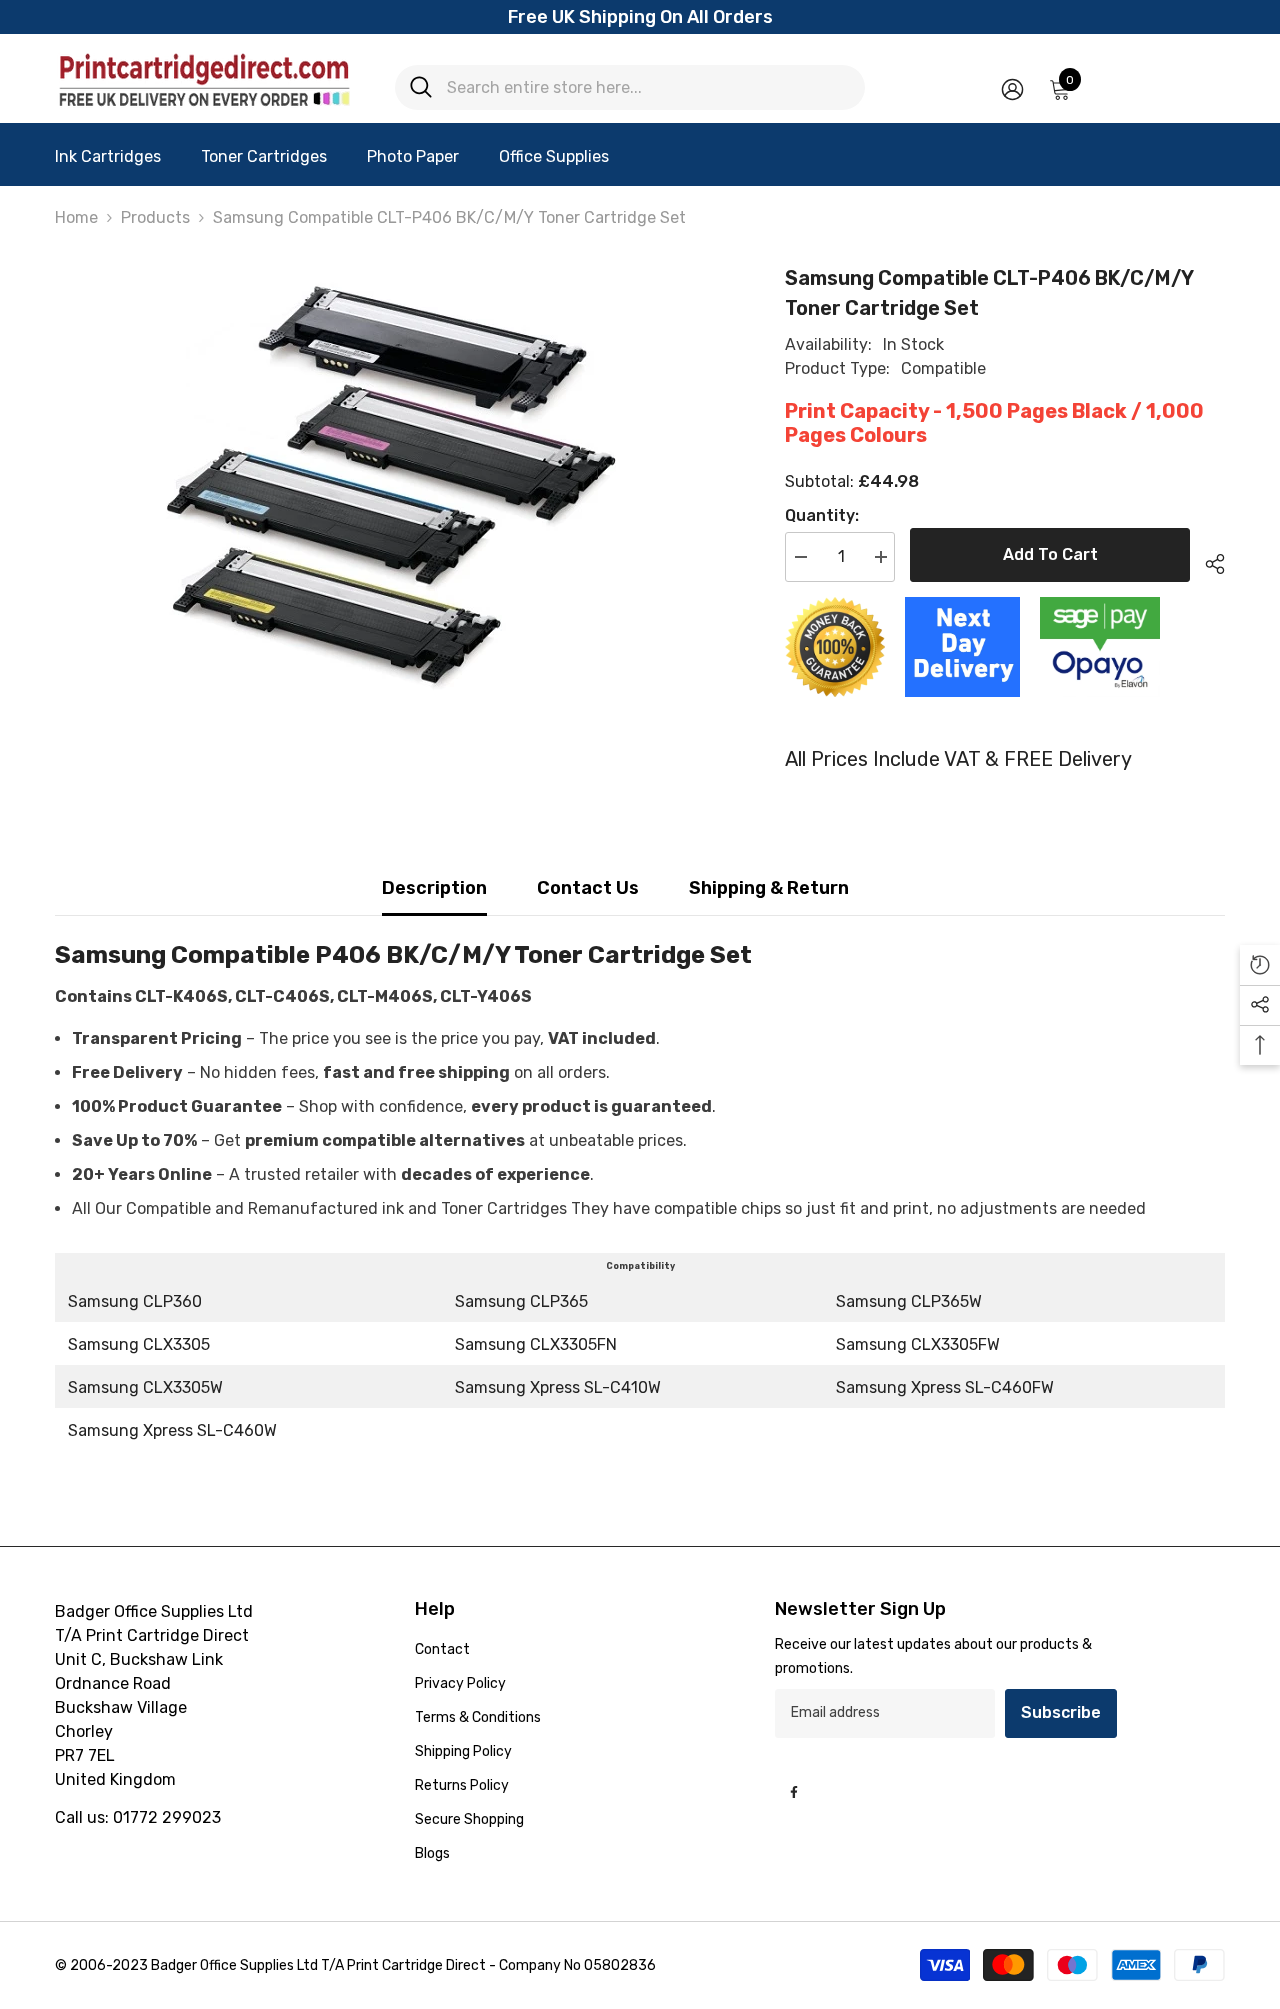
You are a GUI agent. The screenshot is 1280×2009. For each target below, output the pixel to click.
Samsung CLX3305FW (918, 1344)
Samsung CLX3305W (145, 1387)
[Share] (1207, 561)
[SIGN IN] (1012, 88)
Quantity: (822, 515)
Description (434, 888)
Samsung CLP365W (909, 1301)
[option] (390, 488)
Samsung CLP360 (135, 1301)
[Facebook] (794, 1792)
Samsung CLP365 (521, 1301)
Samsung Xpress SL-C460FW (945, 1387)
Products (155, 217)
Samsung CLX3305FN (536, 1344)
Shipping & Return (769, 888)
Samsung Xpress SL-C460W (172, 1430)
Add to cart (1050, 554)
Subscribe (1061, 1712)
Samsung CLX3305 (139, 1344)
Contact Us (588, 888)
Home (76, 217)
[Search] (630, 87)
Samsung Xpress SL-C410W (558, 1387)
